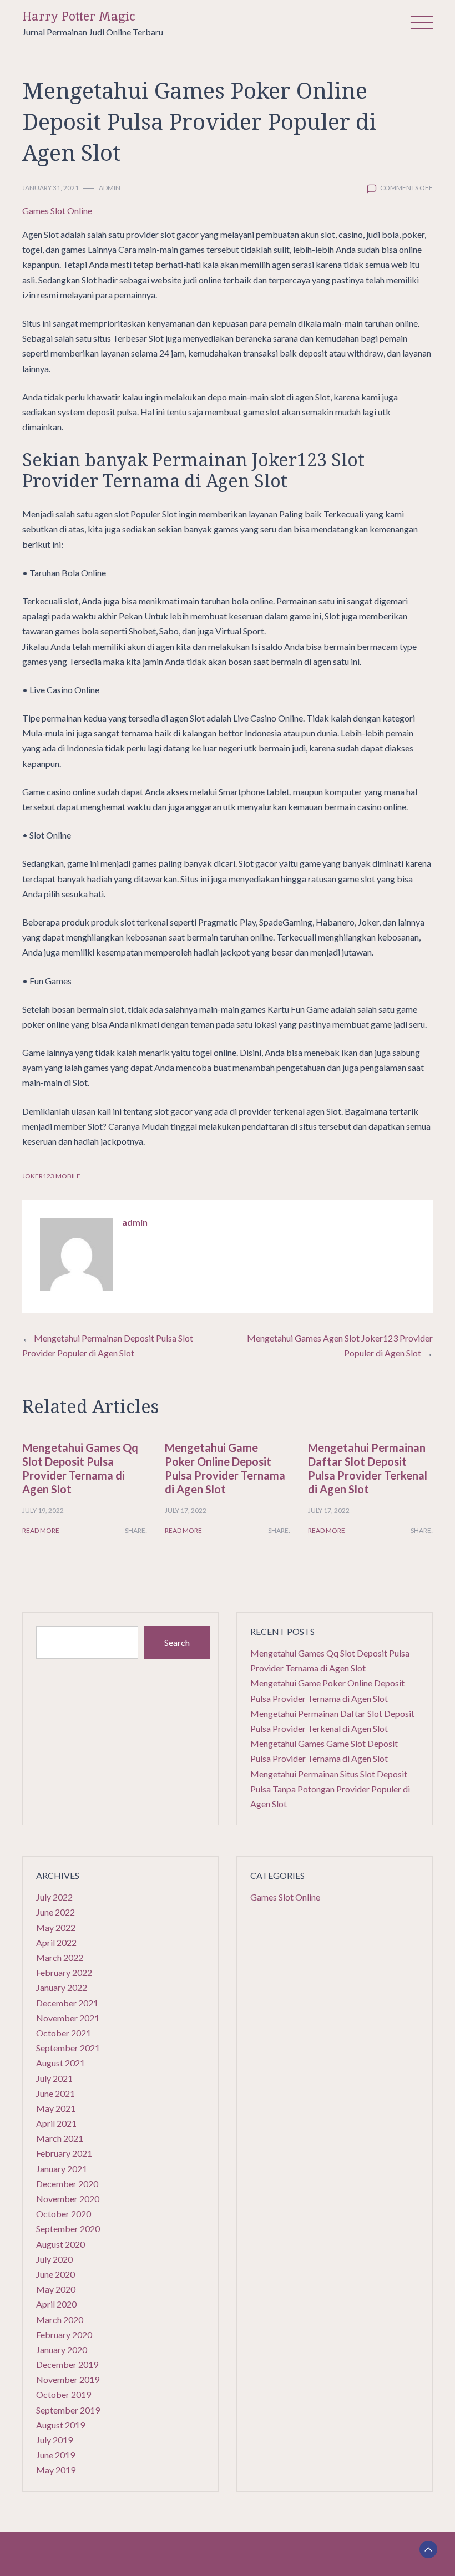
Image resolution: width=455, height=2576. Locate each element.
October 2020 (64, 2214)
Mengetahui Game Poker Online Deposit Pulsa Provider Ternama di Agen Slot (225, 1468)
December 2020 (67, 2184)
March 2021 (60, 2138)
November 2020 (68, 2199)
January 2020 (62, 2349)
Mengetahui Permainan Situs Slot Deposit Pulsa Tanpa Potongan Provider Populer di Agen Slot (330, 1789)
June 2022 (55, 1912)
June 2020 (55, 2274)
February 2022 (64, 1972)
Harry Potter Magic (79, 16)
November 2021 (68, 2018)
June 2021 (55, 2093)
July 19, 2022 (43, 1510)
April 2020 (56, 2304)
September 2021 (68, 2048)
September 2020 (68, 2229)
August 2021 (60, 2063)
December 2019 (67, 2364)
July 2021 (54, 2078)
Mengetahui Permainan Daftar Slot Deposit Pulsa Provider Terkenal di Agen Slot (368, 1468)
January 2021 (62, 2169)
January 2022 (62, 1987)
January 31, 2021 (50, 188)
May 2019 (56, 2470)
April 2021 (56, 2123)
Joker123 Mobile (51, 1176)
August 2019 (60, 2425)
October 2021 (64, 2033)
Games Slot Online (57, 210)
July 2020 (54, 2259)
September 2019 (68, 2410)
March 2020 (60, 2320)
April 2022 (56, 1942)
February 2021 (64, 2153)
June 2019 (55, 2455)
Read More (41, 1530)
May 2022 (56, 1927)
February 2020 (64, 2334)
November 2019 (68, 2379)
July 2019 (54, 2440)
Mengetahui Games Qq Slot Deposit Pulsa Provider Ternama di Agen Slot (80, 1468)
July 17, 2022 (186, 1510)
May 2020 (56, 2289)
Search (177, 1642)
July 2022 (54, 1897)
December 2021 (67, 2003)
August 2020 (60, 2244)
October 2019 (64, 2394)
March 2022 (60, 1957)
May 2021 (56, 2108)
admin (110, 188)
